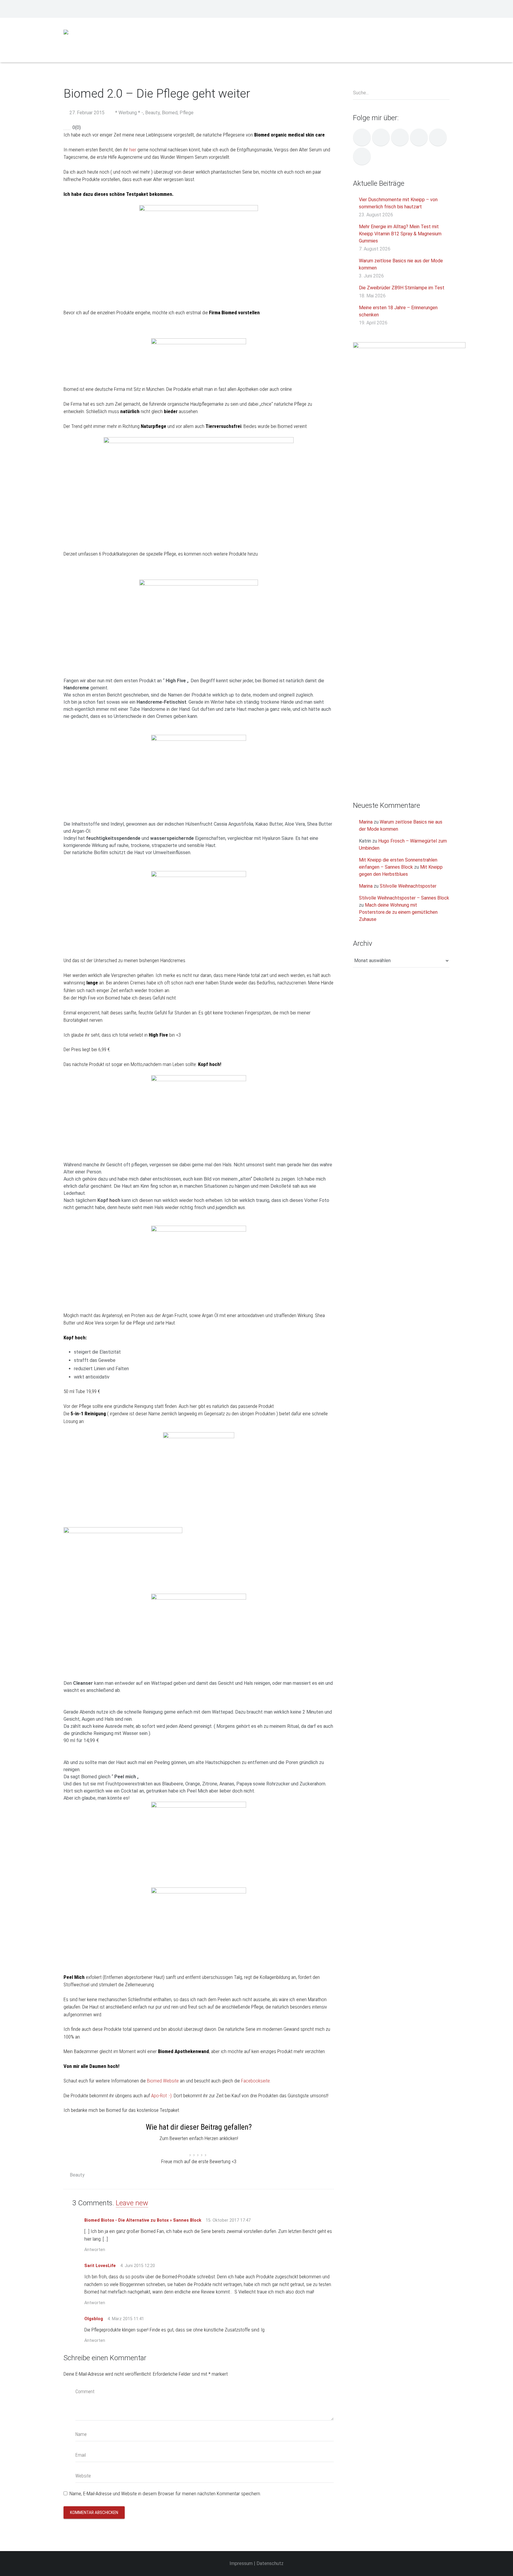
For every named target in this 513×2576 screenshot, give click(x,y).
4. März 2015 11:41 (126, 2319)
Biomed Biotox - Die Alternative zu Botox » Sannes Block (143, 2220)
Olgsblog (94, 2319)
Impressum (241, 2563)
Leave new (132, 2203)
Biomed (170, 113)
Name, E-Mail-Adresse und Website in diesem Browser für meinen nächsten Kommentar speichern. (165, 2493)
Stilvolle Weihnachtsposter (408, 886)
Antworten (95, 2250)
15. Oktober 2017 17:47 (228, 2220)
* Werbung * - (129, 113)
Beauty (152, 113)
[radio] (191, 2150)
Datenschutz (270, 2563)
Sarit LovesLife (100, 2266)
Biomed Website (163, 2081)
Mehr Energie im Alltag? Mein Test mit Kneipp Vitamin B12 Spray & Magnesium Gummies (400, 234)
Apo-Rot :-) (161, 2096)
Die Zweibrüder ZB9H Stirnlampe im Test (402, 288)
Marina (366, 822)
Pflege (187, 113)
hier (133, 150)
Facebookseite (255, 2081)
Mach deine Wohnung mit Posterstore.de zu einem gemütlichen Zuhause (398, 912)
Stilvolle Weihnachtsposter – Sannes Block (404, 898)
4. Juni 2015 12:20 (138, 2266)
